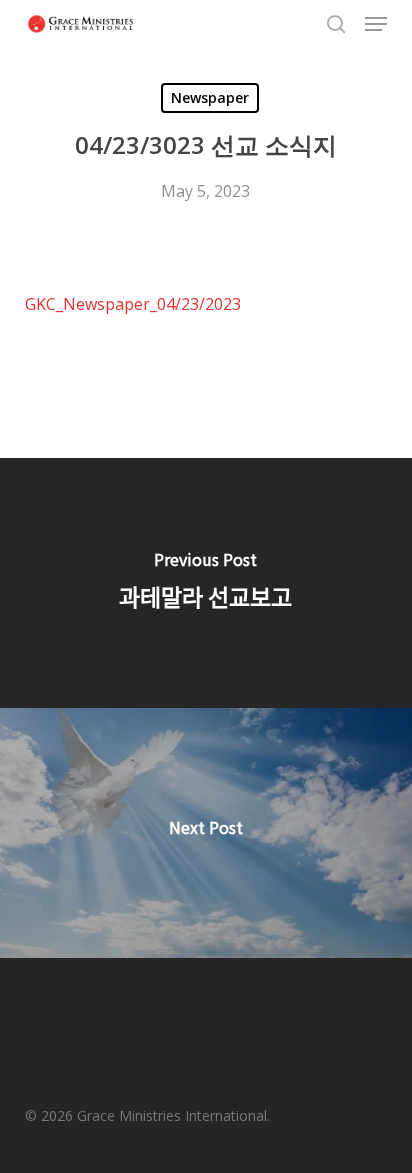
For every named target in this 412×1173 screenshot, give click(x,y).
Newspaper (210, 97)
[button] (376, 24)
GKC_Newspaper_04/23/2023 (133, 304)
